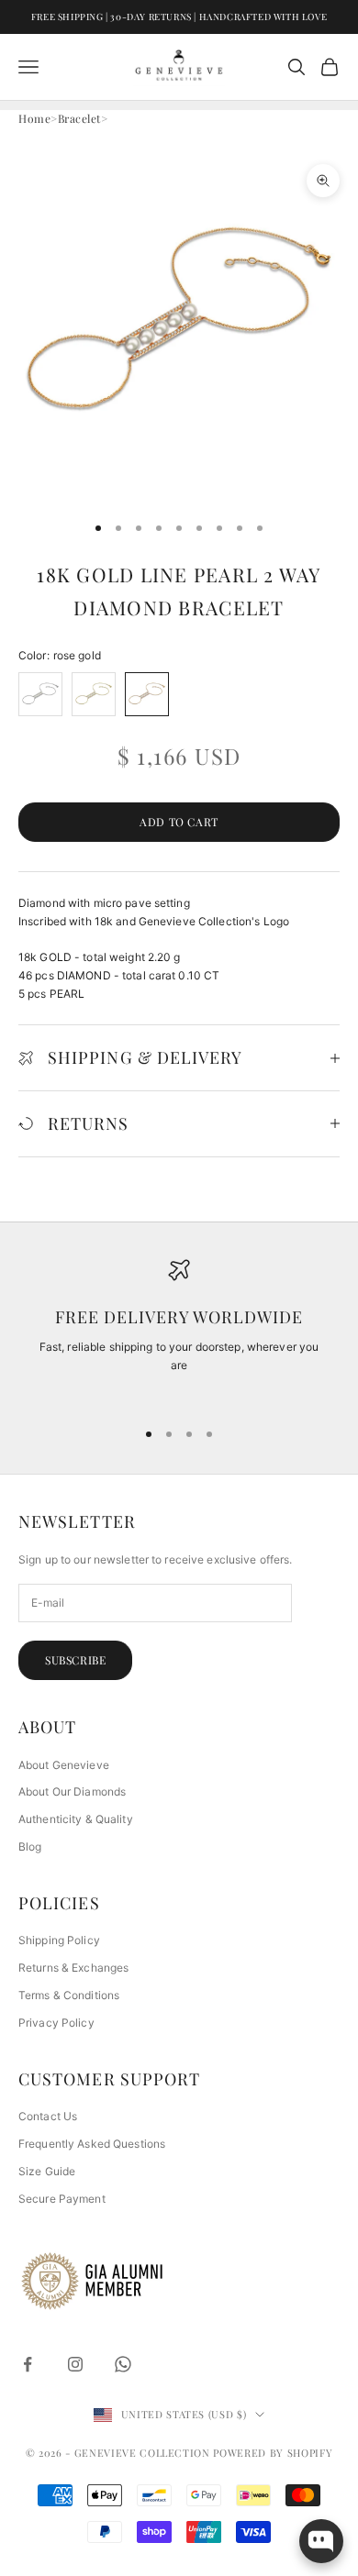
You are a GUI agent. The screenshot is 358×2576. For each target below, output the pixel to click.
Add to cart (179, 822)
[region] (179, 1331)
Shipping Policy (59, 1940)
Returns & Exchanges (73, 1968)
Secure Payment (62, 2199)
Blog (30, 1846)
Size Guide (47, 2171)
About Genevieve (64, 1765)
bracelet (79, 118)
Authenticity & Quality (76, 1819)
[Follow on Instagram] (75, 2364)
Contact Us (48, 2116)
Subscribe (75, 1660)
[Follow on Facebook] (28, 2364)
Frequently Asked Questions (92, 2144)
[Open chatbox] (321, 2541)
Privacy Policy (56, 2023)
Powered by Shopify (273, 2453)
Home (34, 118)
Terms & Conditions (69, 1995)
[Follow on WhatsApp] (123, 2364)
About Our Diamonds (72, 1791)
